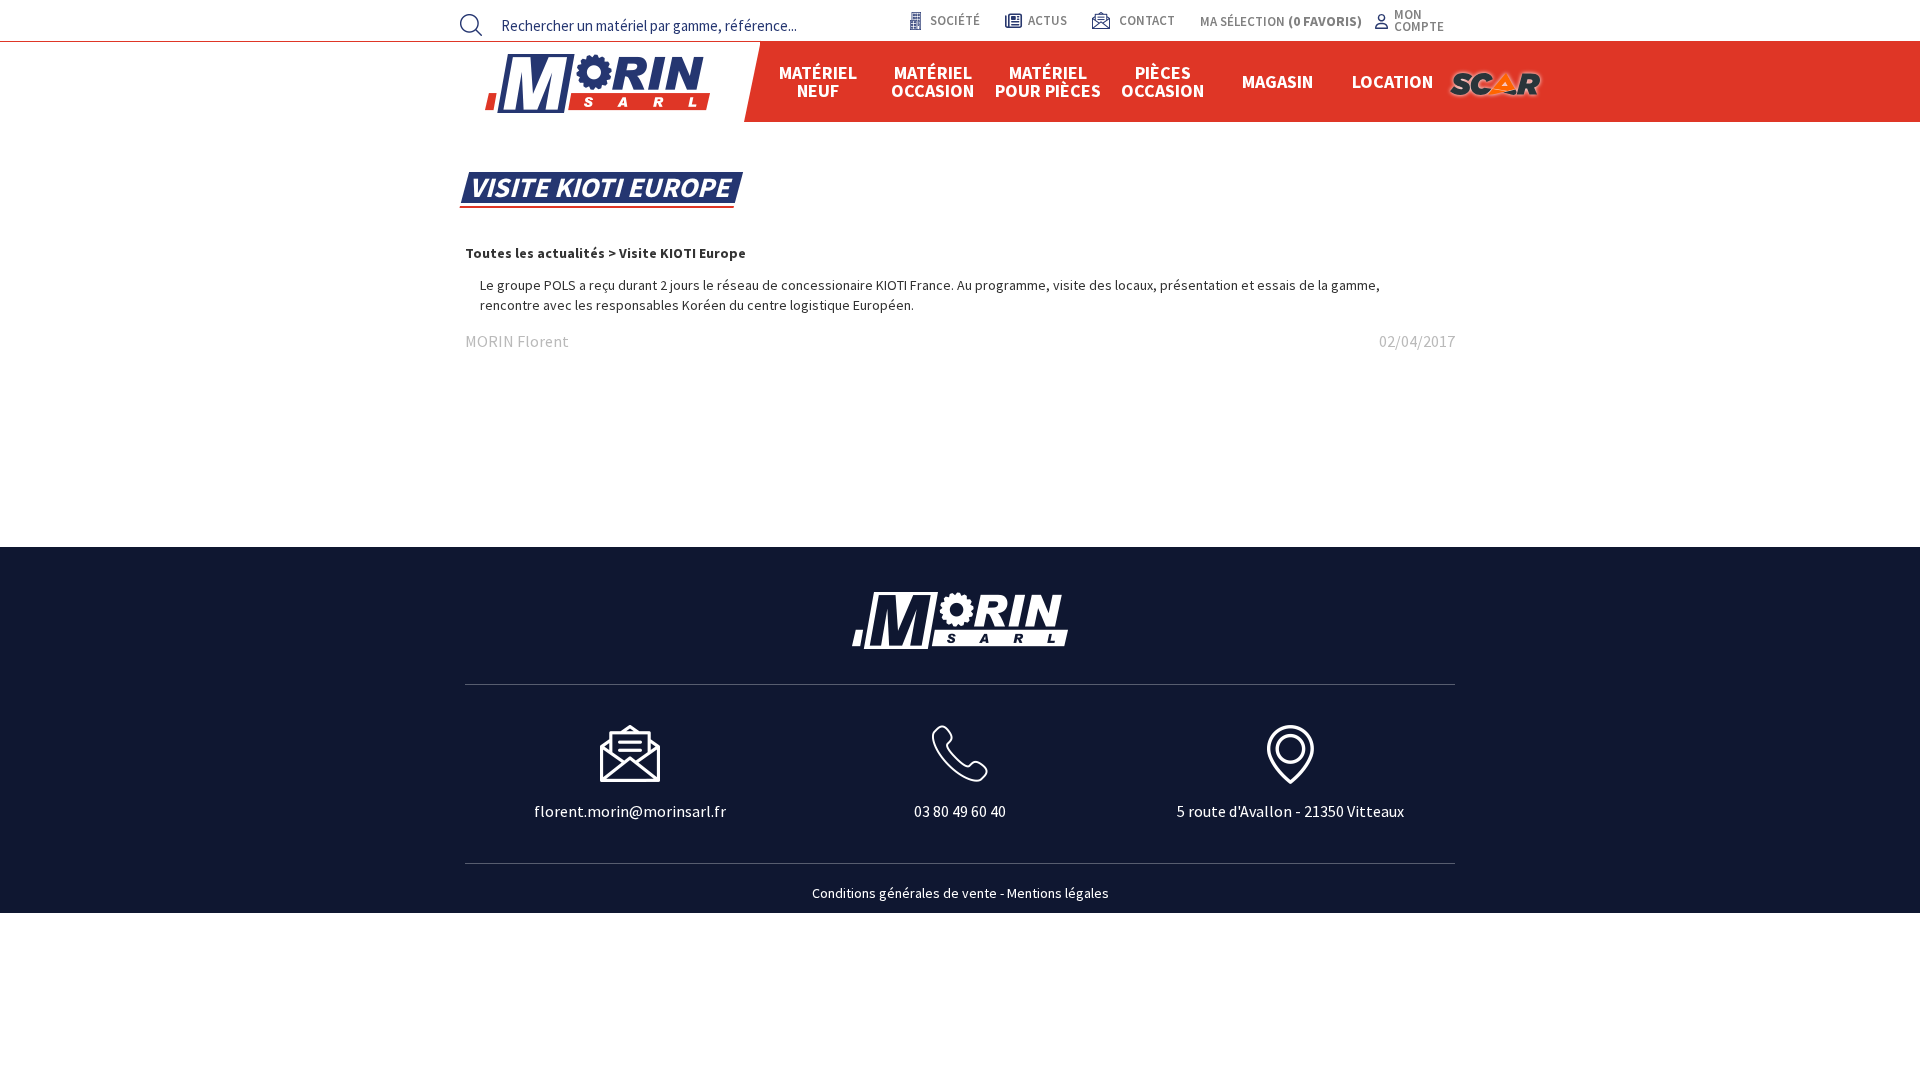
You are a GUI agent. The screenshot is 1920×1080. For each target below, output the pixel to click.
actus (1047, 20)
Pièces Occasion (1162, 81)
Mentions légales (1058, 893)
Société (953, 20)
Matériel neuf (818, 81)
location (1392, 81)
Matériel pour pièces (1048, 81)
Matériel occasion (932, 81)
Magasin (1277, 81)
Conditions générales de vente (904, 893)
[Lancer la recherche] (471, 25)
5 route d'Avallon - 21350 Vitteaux (1290, 811)
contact (1145, 20)
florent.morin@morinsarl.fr (630, 811)
